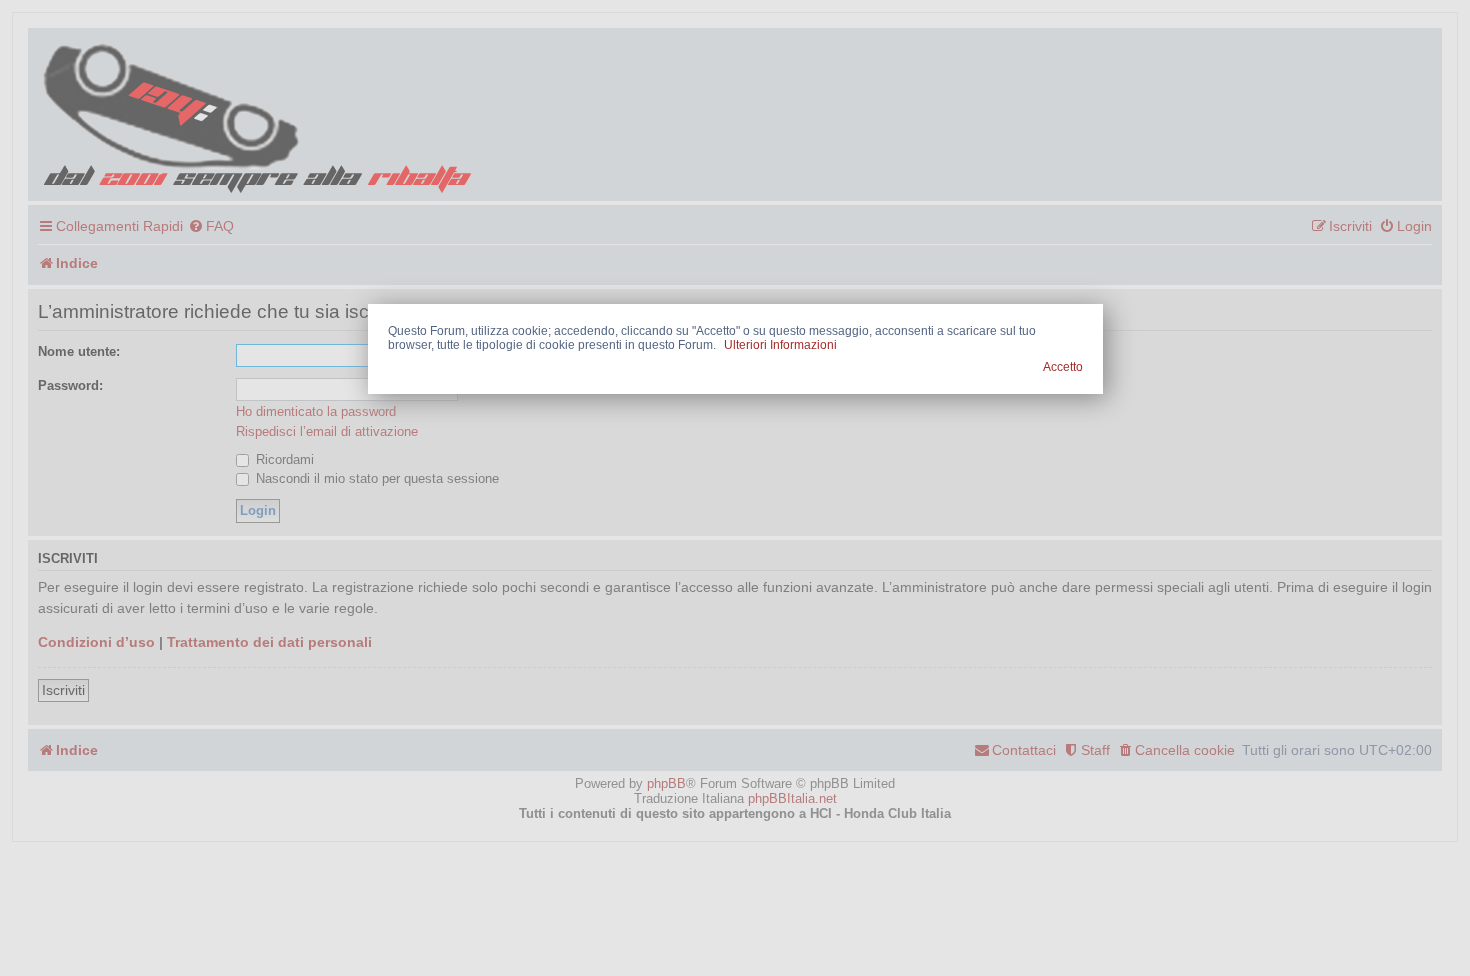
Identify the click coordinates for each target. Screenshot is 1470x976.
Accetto (1063, 367)
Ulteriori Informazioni (780, 345)
